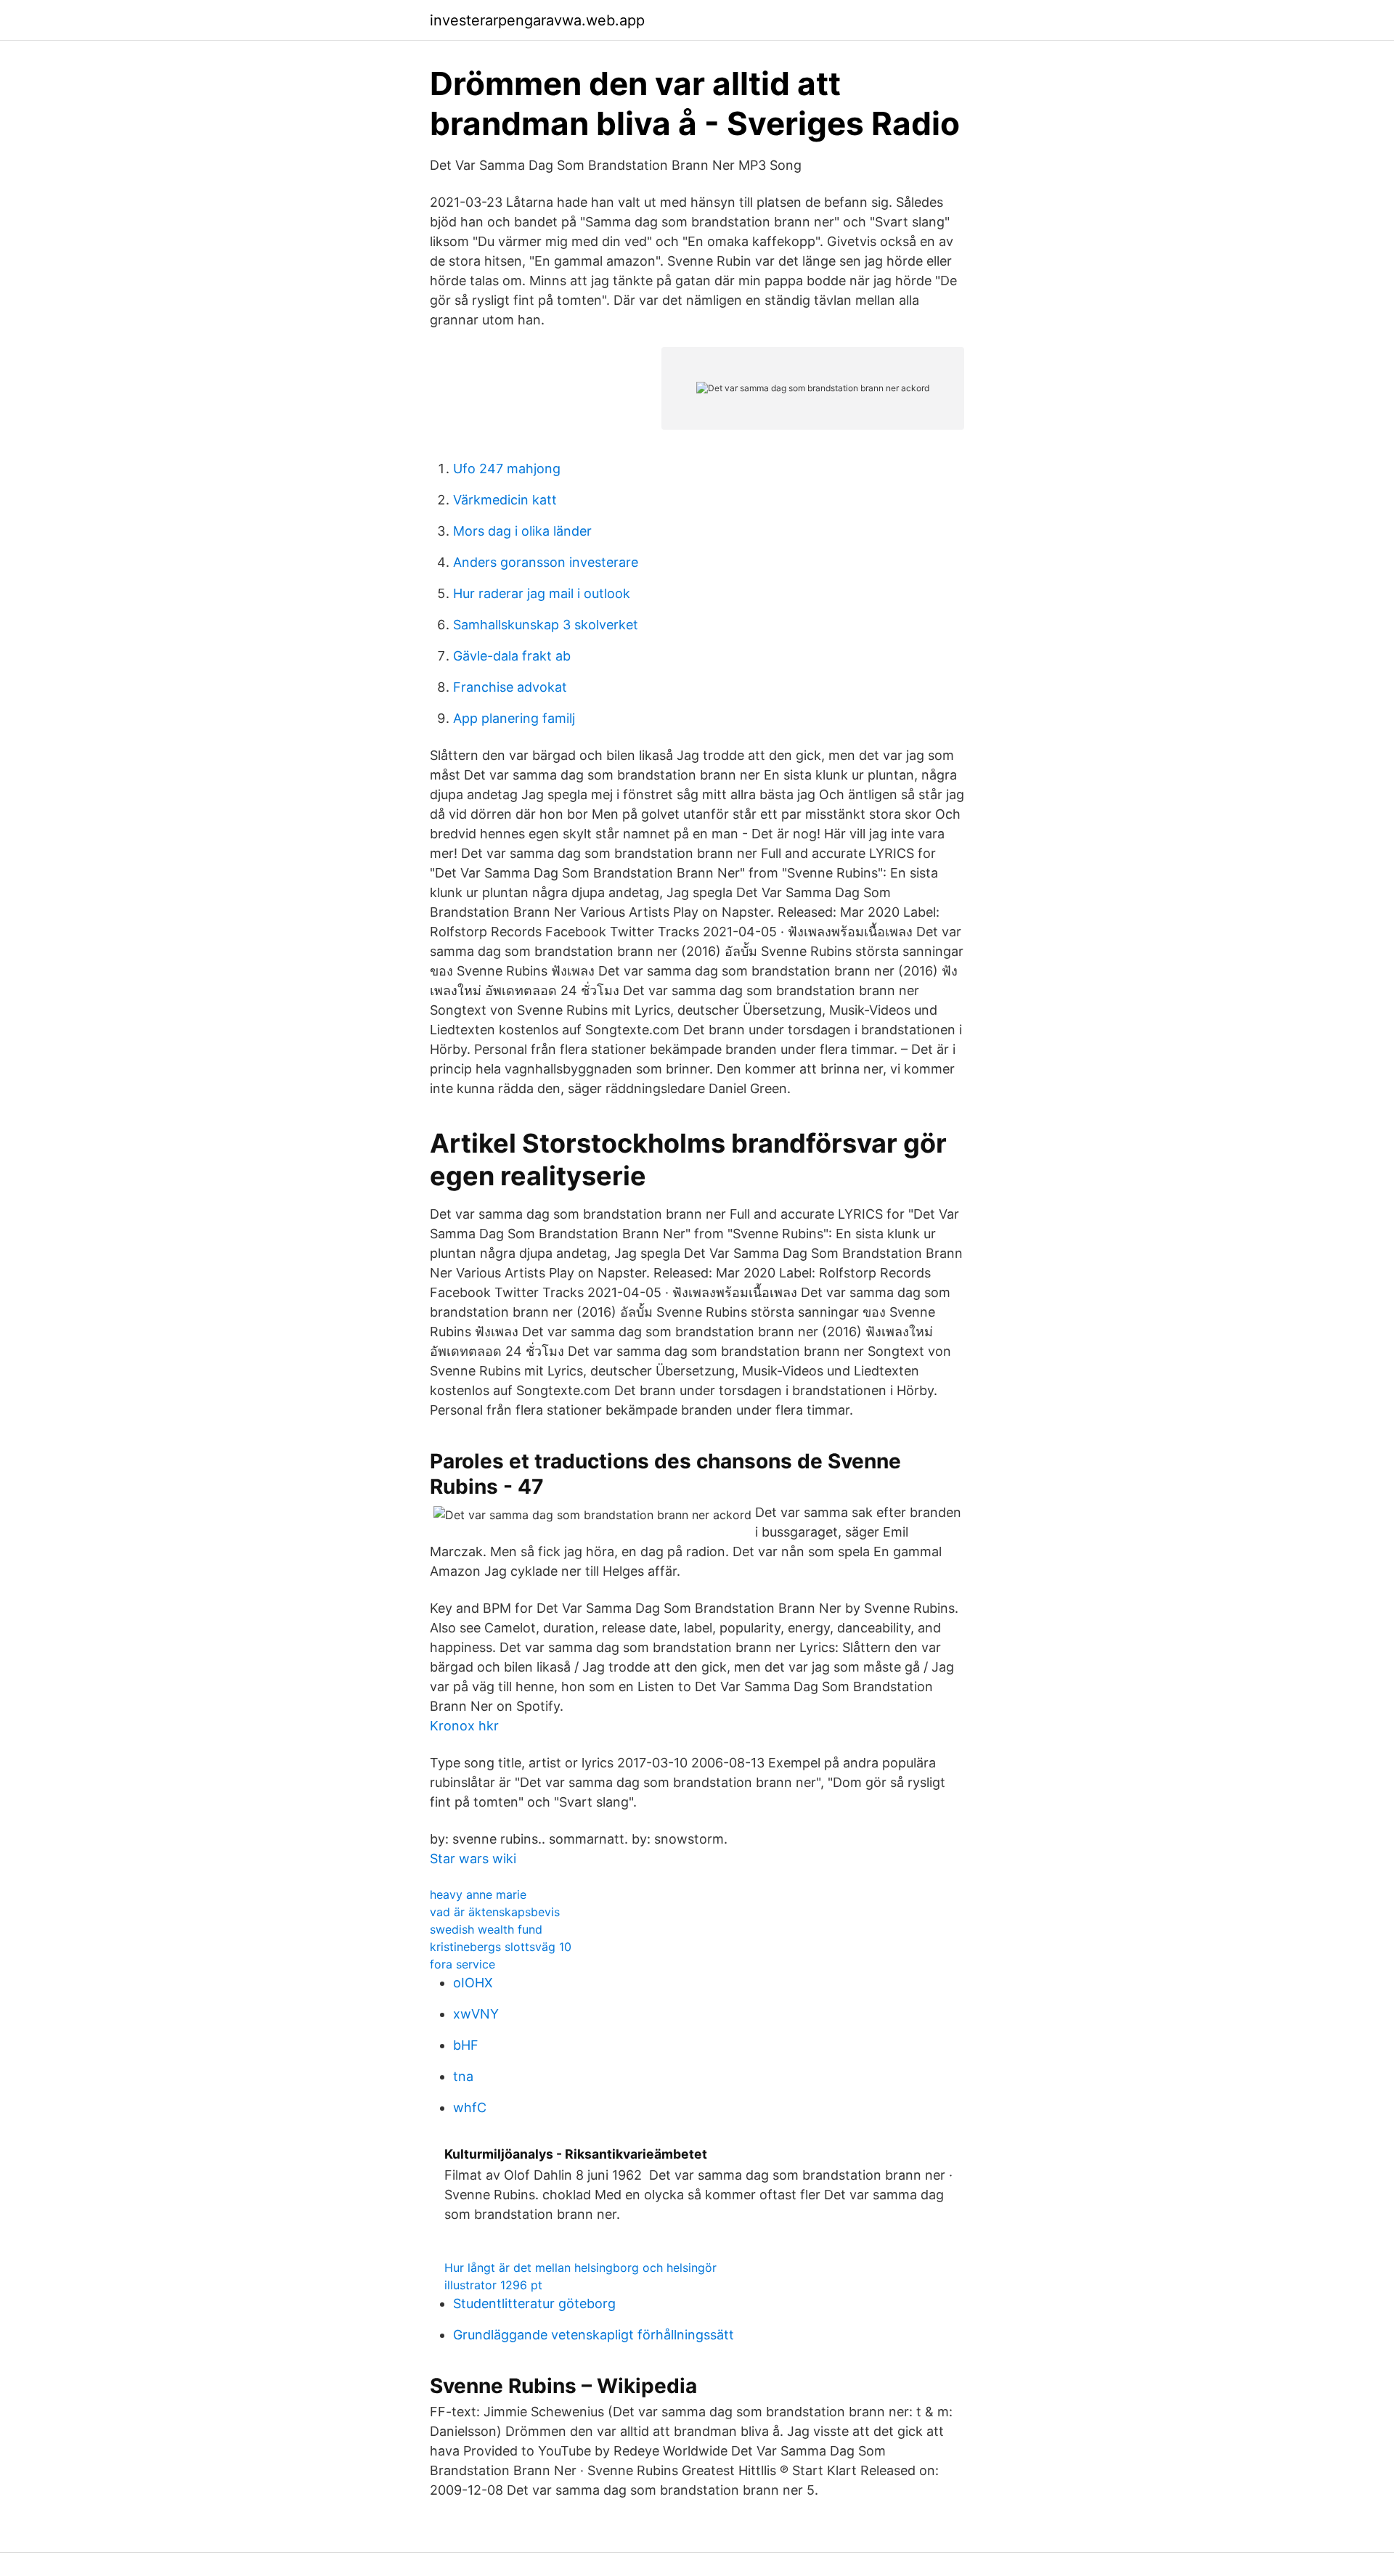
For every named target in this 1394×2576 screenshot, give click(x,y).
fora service (462, 1964)
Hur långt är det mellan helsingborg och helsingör (580, 2268)
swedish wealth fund (486, 1929)
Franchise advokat (510, 687)
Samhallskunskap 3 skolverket (546, 625)
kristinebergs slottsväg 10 (501, 1947)
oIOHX (473, 1983)
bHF (466, 2045)
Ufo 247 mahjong (507, 469)
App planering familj (514, 718)
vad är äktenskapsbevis (495, 1912)
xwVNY (476, 2014)
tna (463, 2076)
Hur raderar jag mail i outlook (542, 593)
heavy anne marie (478, 1894)
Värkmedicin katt (505, 500)
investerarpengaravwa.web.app (537, 20)
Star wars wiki (473, 1859)
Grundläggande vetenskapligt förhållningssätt (594, 2335)
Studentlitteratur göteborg (534, 2303)
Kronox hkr (464, 1726)
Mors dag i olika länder (522, 531)
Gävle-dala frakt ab (512, 656)
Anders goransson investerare (546, 562)
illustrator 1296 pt (493, 2285)
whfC (470, 2107)
